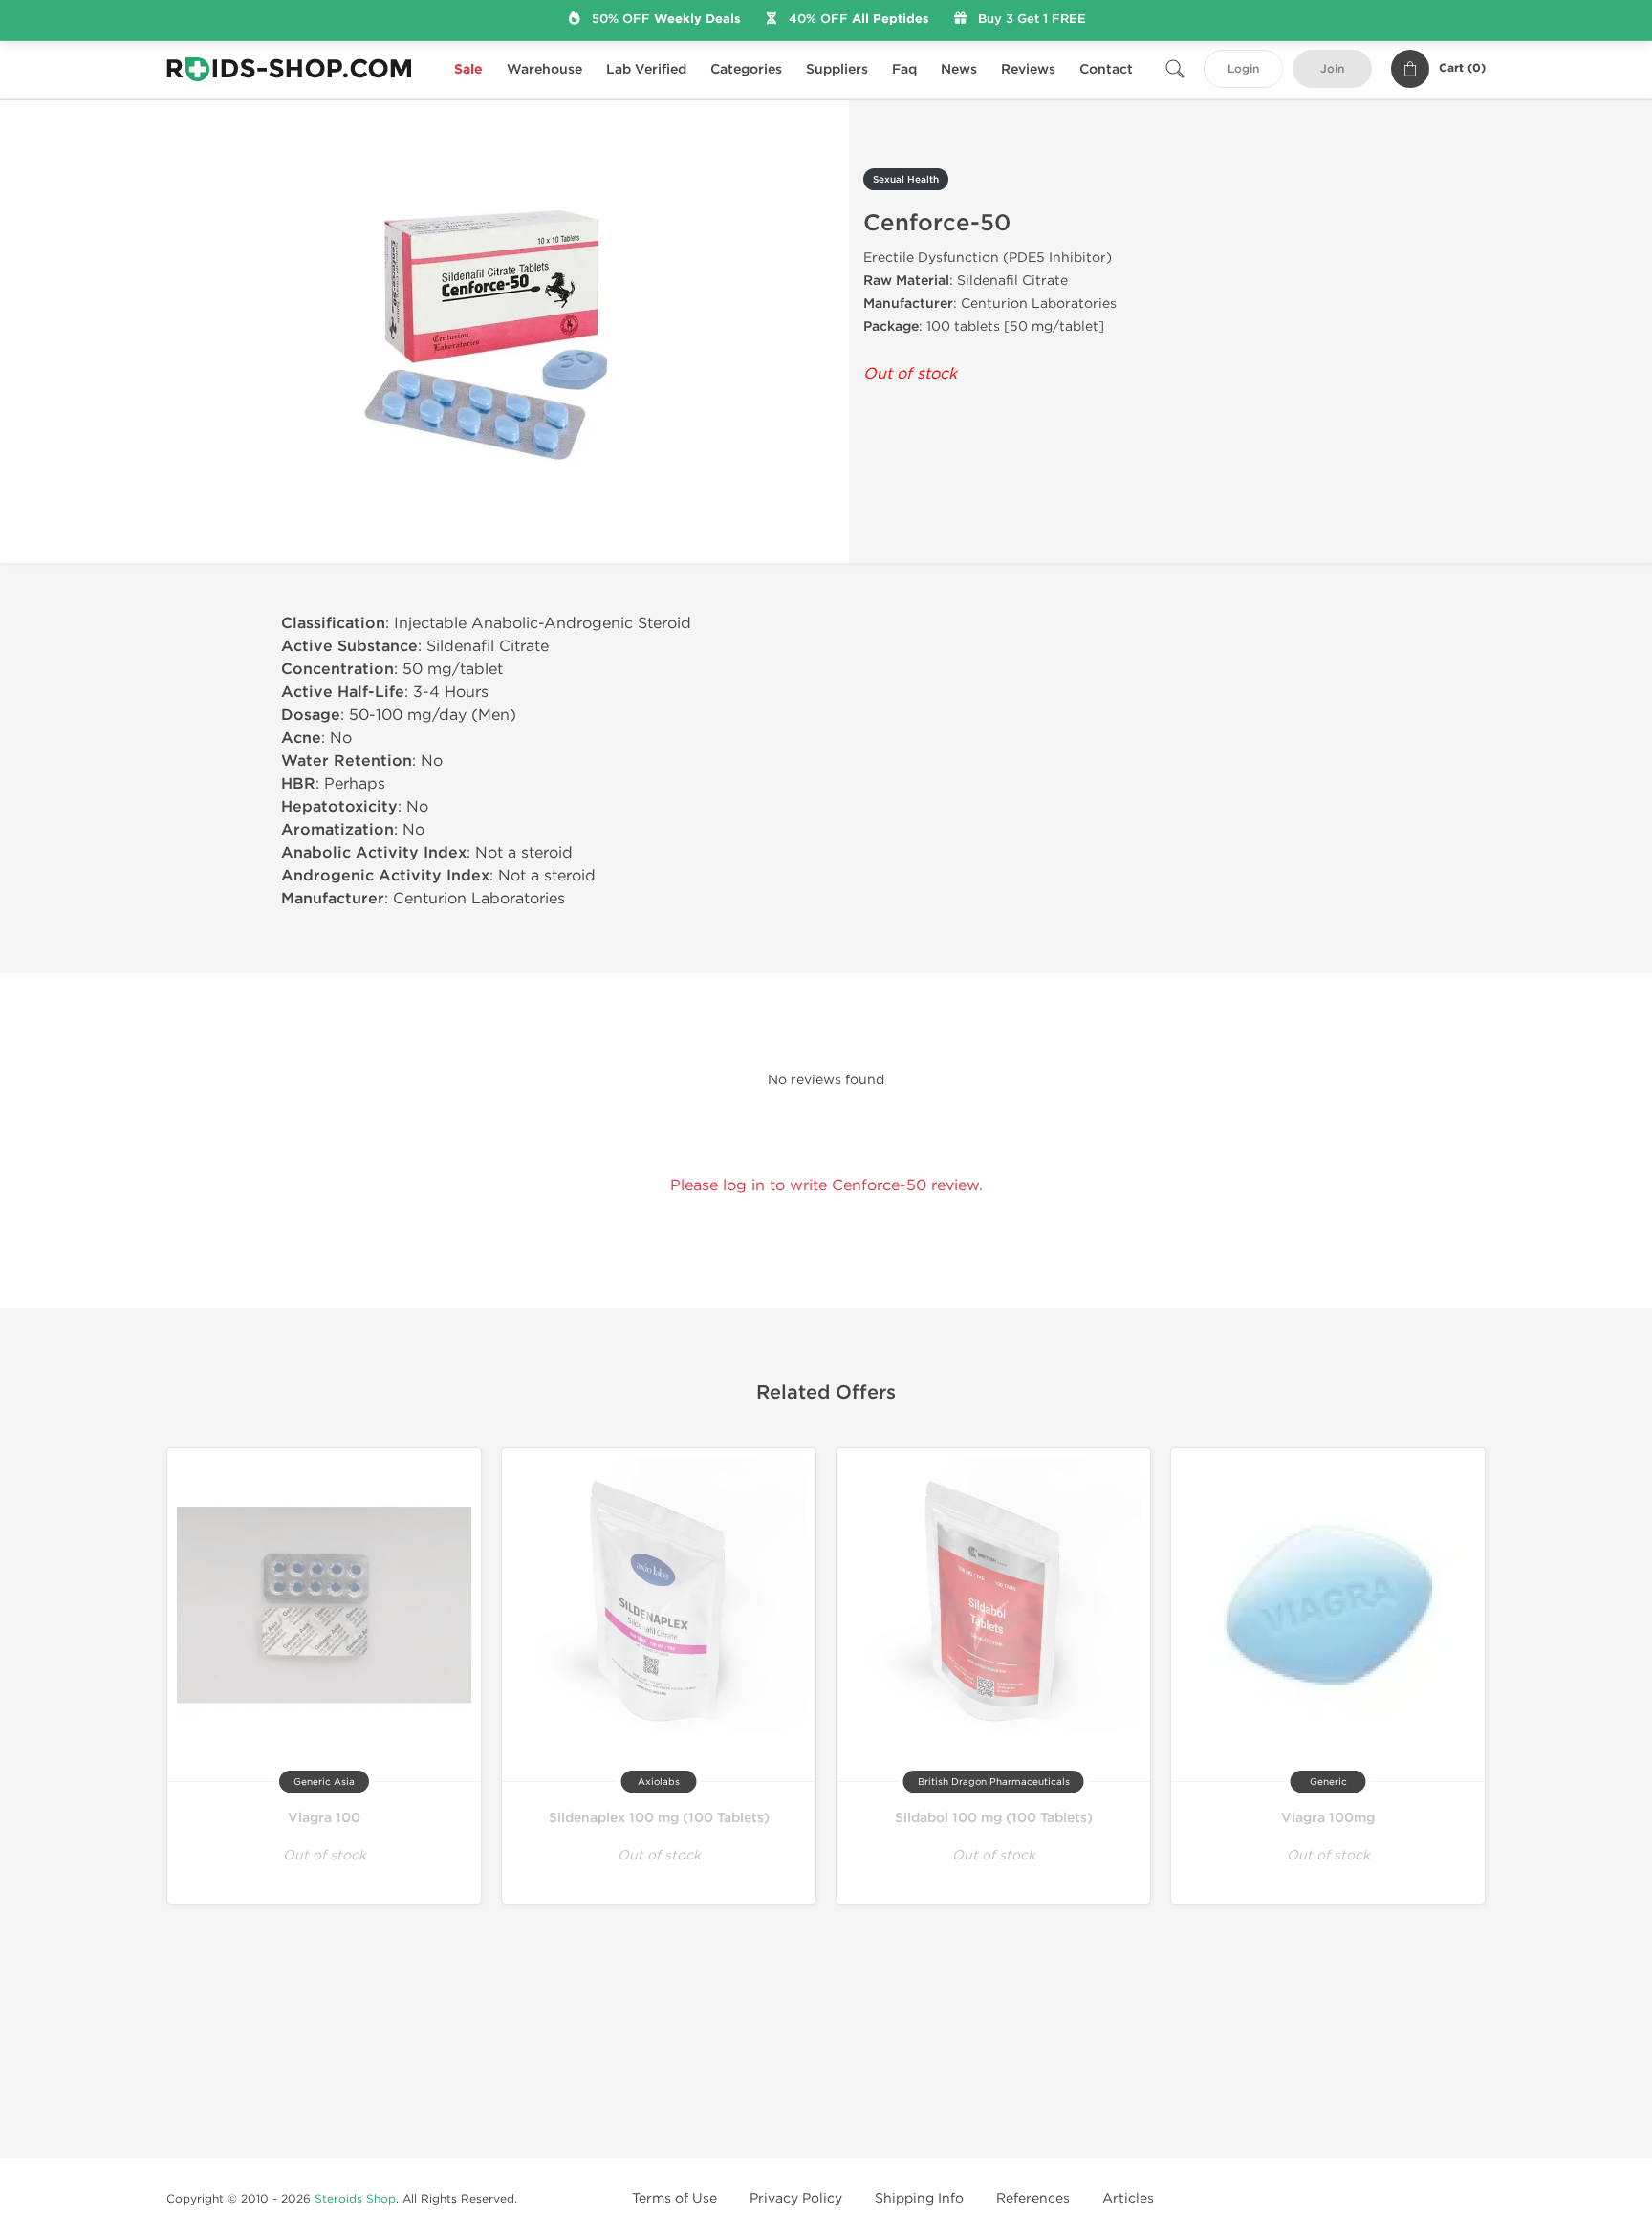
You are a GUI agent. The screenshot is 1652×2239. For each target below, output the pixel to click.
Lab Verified (646, 69)
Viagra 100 (324, 1818)
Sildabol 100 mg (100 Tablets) (994, 1818)
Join (1332, 69)
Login (1243, 69)
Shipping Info (919, 2198)
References (1033, 2198)
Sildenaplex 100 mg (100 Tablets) (659, 1818)
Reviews (1028, 69)
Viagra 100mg (1328, 1818)
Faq (904, 69)
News (959, 69)
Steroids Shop (355, 2199)
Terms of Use (674, 2198)
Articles (1128, 2198)
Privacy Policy (796, 2198)
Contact (1106, 69)
